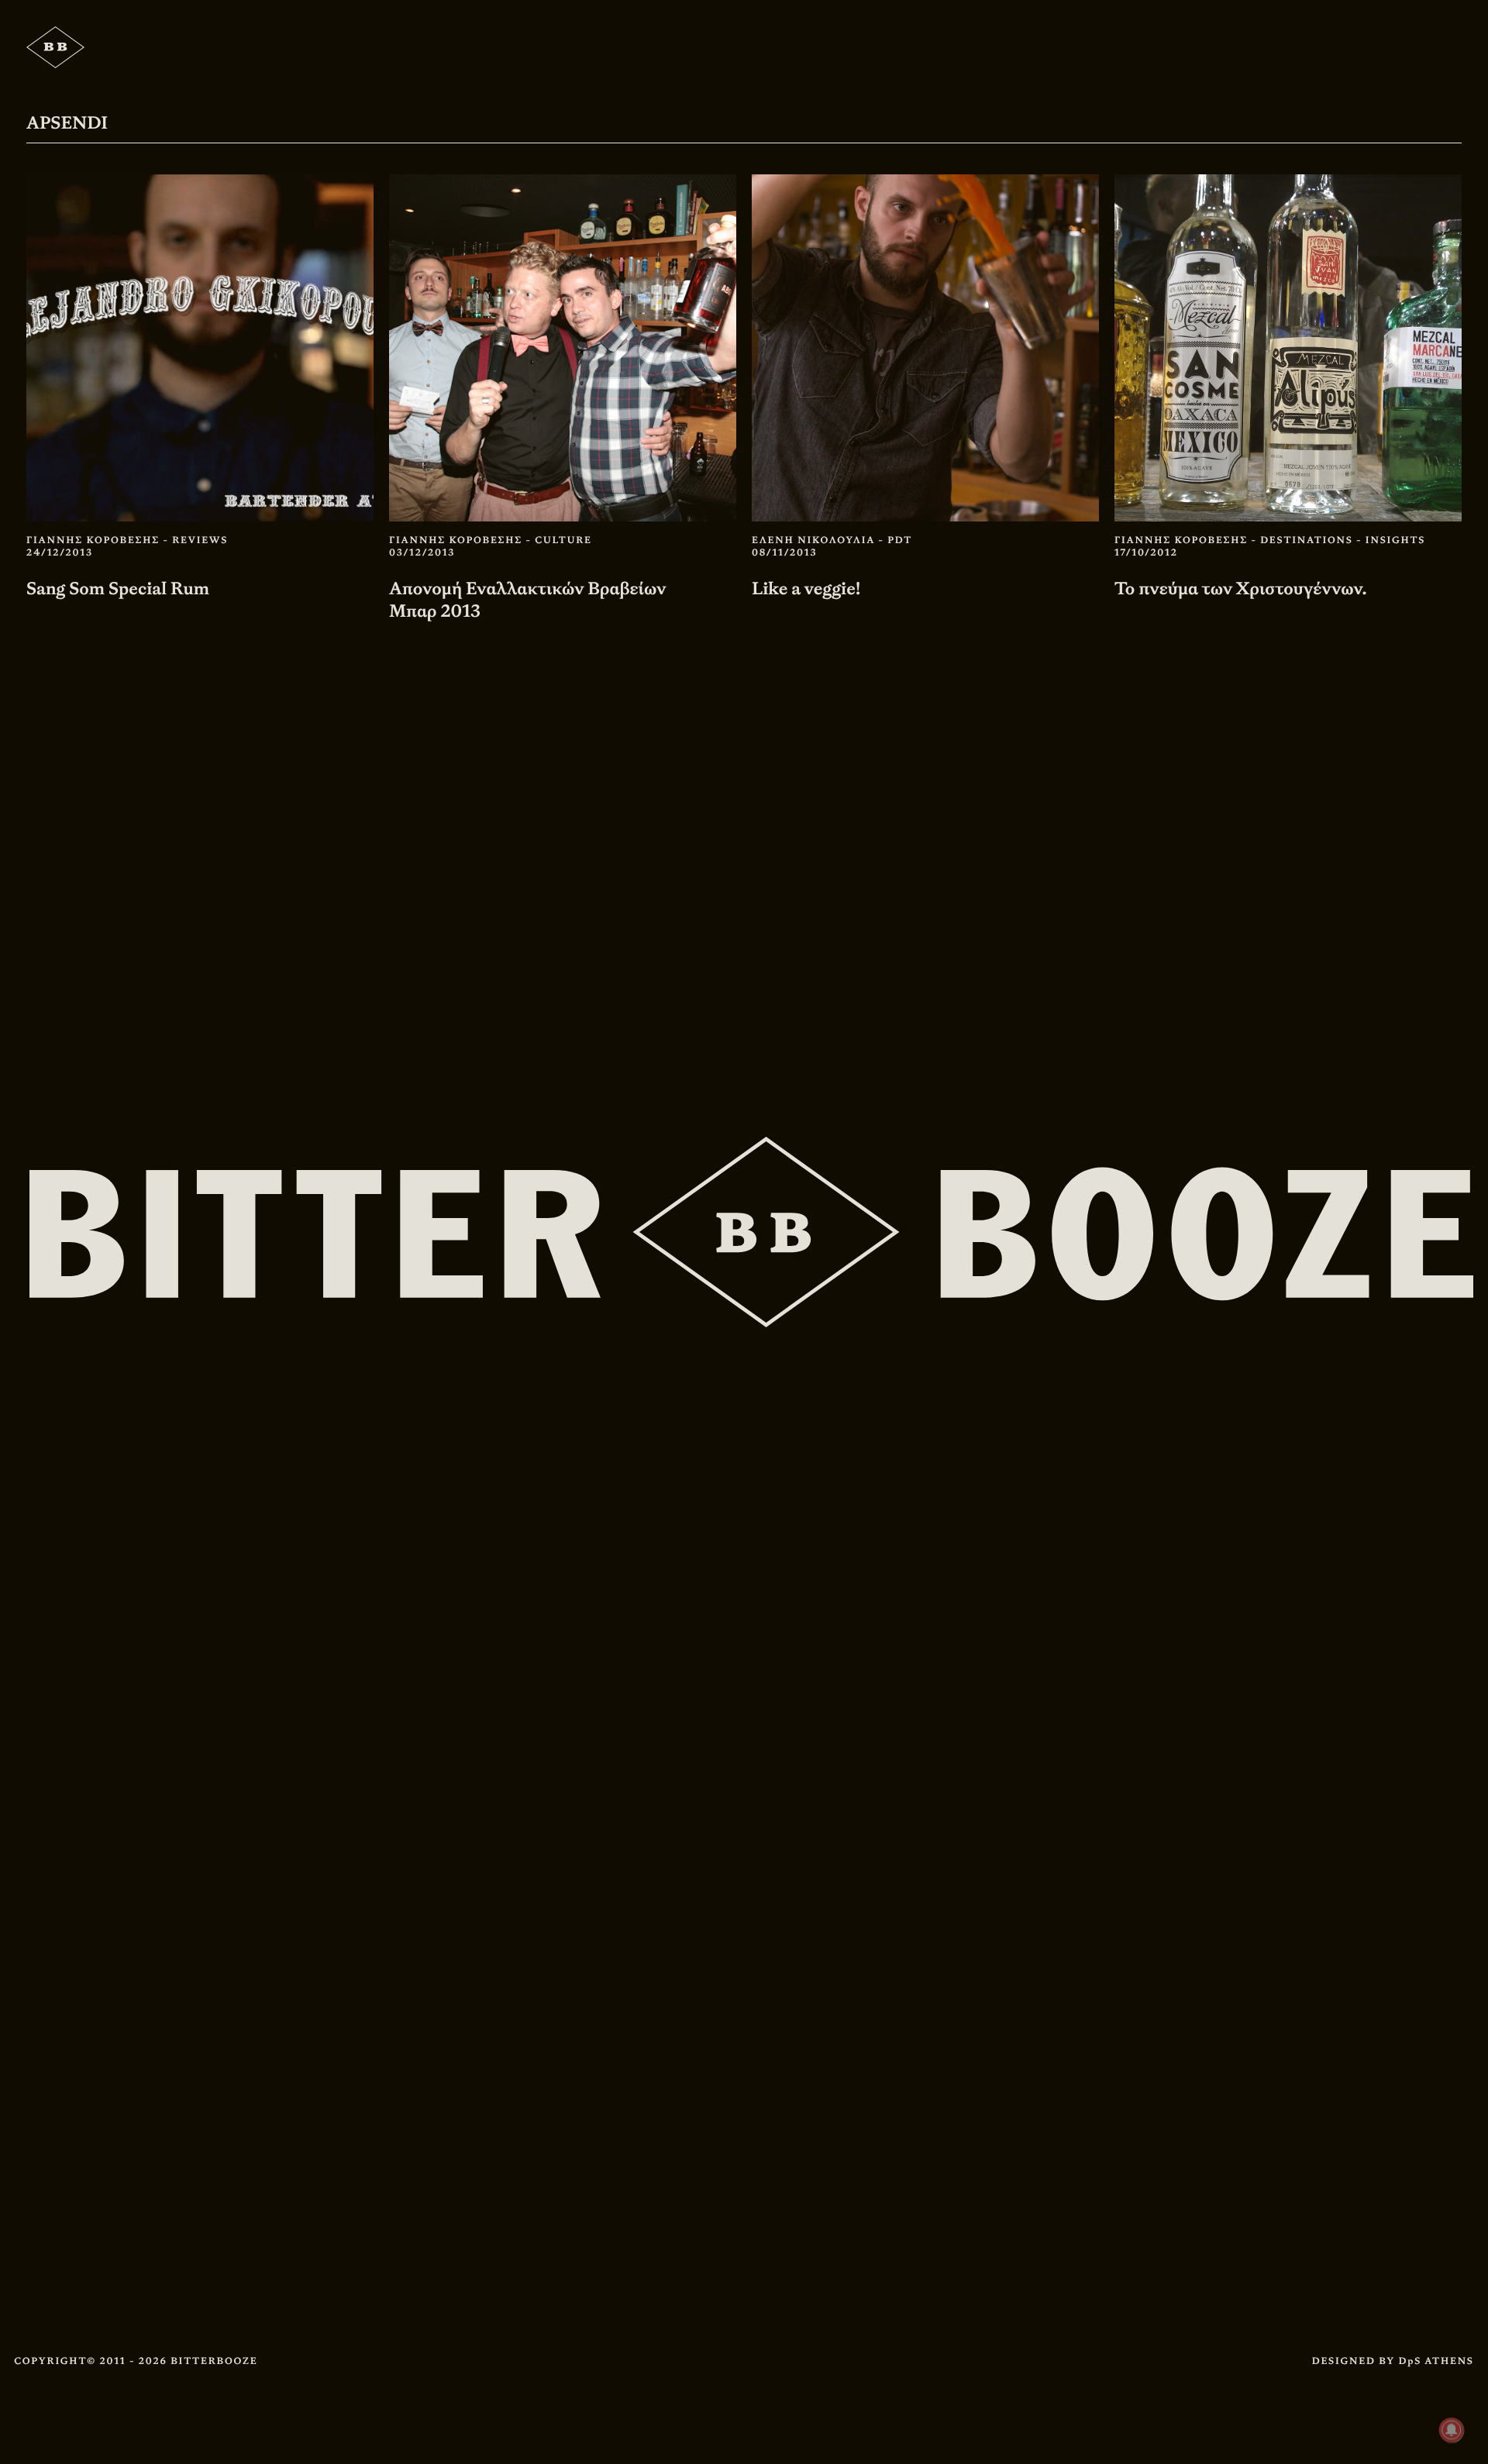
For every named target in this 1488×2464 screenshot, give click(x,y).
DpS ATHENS (1436, 2361)
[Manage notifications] (1452, 2430)
